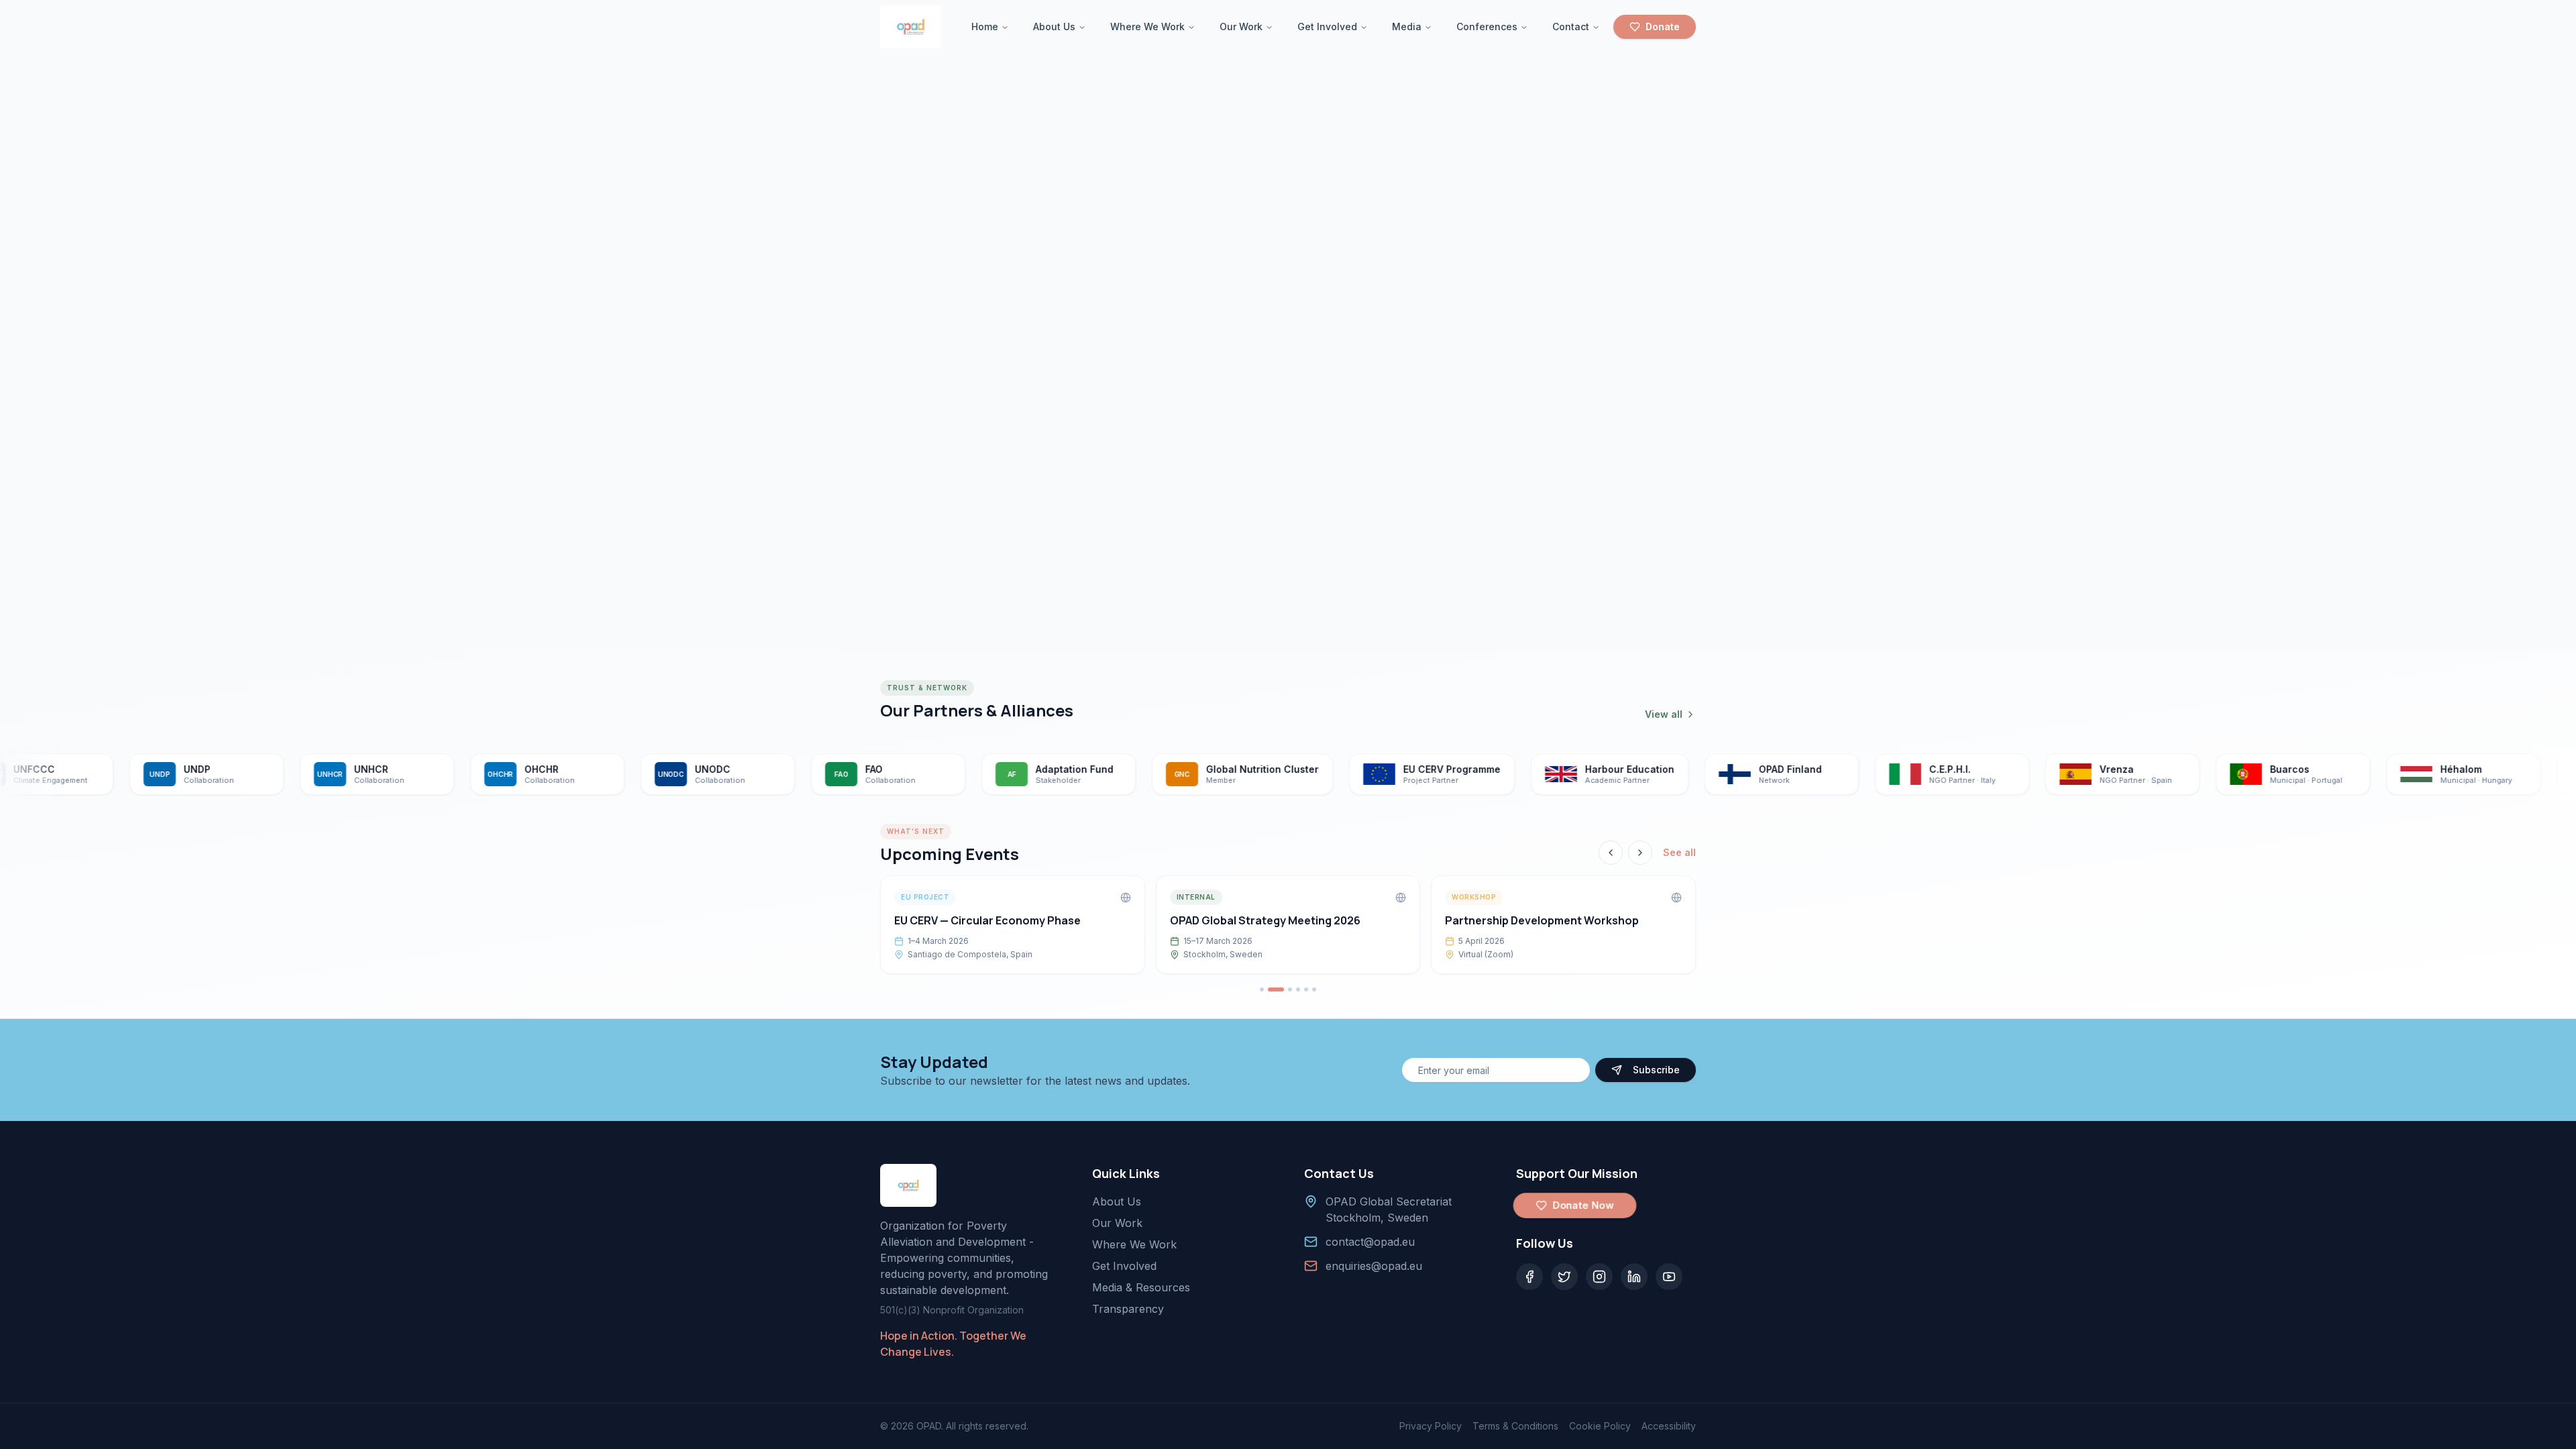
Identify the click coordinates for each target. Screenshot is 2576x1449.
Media (1407, 26)
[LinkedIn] (1634, 1277)
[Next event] (1640, 853)
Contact (1571, 26)
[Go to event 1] (1262, 989)
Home (985, 26)
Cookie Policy (1600, 1426)
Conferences (1487, 26)
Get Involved (1327, 26)
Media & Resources (1141, 1287)
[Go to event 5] (1306, 989)
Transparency (1128, 1309)
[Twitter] (1564, 1277)
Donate (1663, 26)
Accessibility (1669, 1426)
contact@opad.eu (1370, 1242)
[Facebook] (1529, 1277)
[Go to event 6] (1314, 989)
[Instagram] (1599, 1277)
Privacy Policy (1431, 1426)
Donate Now (1584, 1205)
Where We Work (1147, 26)
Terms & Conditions (1515, 1426)
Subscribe (1656, 1070)
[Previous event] (1611, 853)
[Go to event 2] (1276, 989)
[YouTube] (1669, 1277)
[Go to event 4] (1298, 989)
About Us (1054, 26)
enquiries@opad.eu (1374, 1266)
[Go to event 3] (1290, 989)
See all (1679, 852)
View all (1664, 714)
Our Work (1241, 26)
